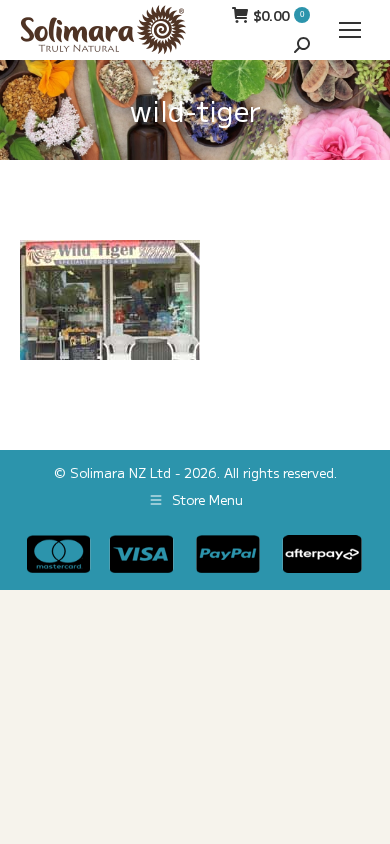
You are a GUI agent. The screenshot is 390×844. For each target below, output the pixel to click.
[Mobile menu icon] (350, 30)
